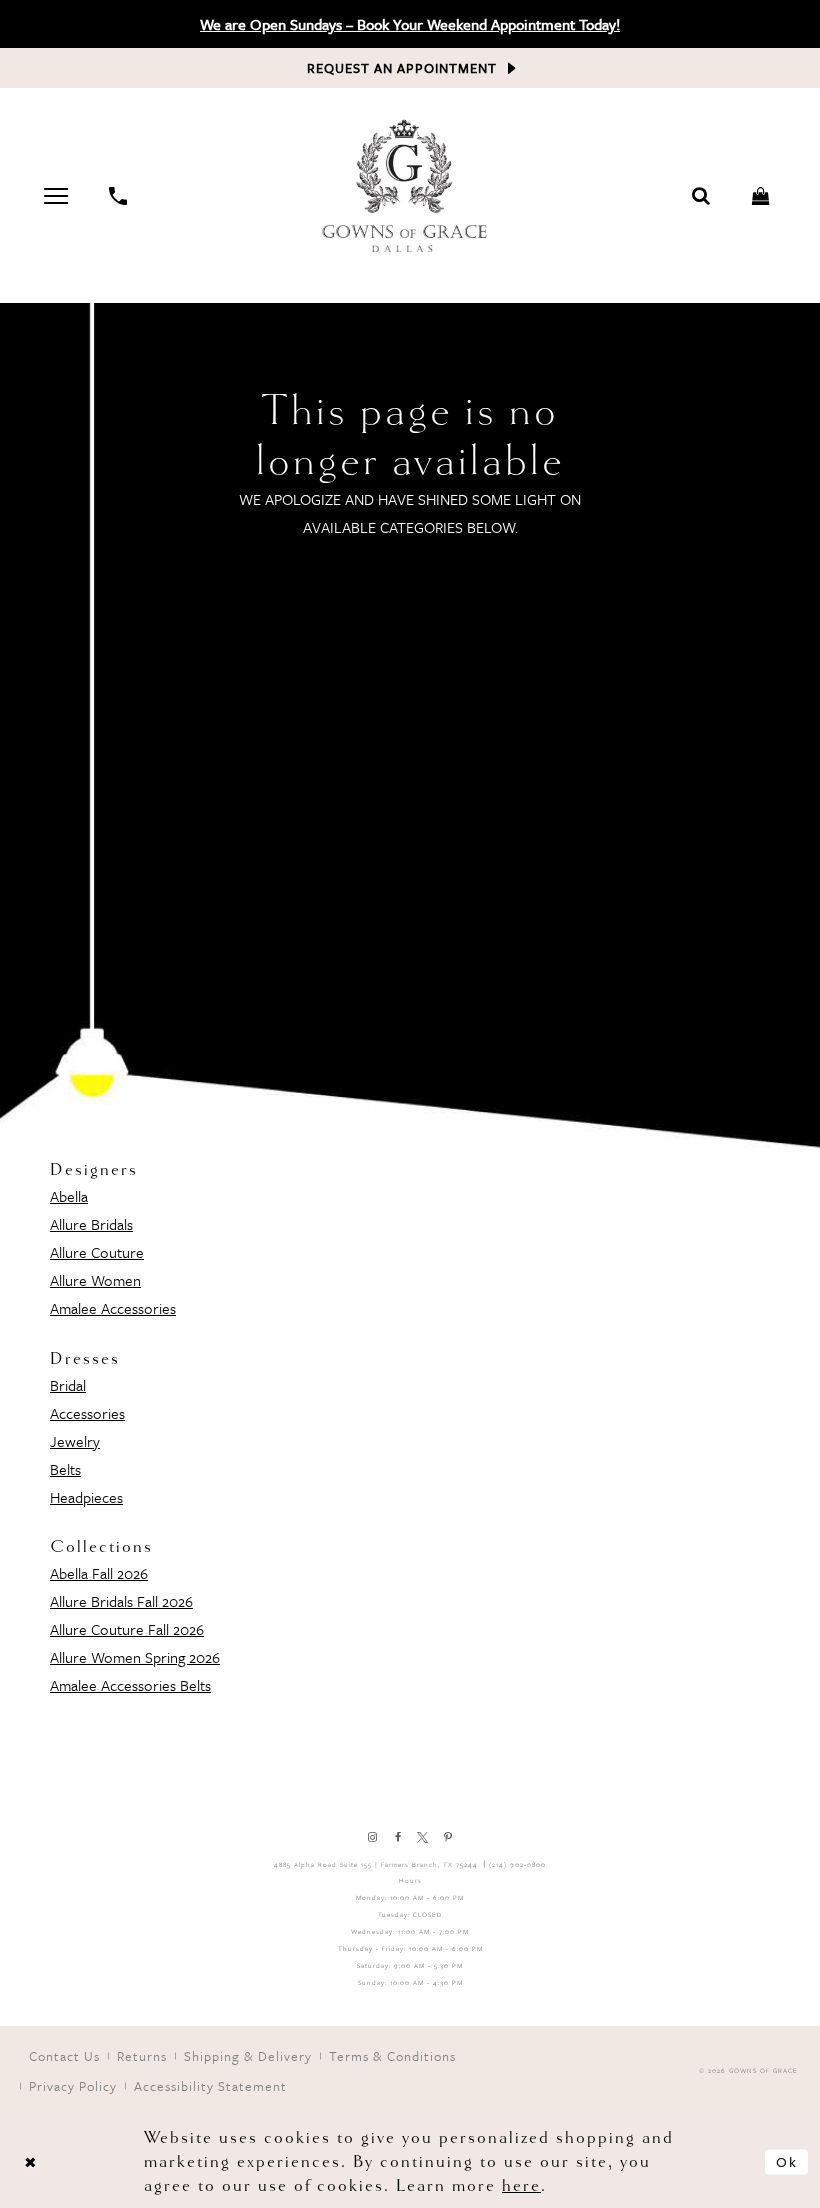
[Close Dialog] (30, 2162)
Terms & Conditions (392, 2056)
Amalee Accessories (113, 1308)
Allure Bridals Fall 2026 (121, 1601)
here (521, 2185)
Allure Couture (97, 1252)
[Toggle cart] (761, 196)
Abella (69, 1196)
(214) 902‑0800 (517, 1864)
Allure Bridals (91, 1224)
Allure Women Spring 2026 (135, 1657)
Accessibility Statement (210, 2086)
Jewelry (75, 1441)
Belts (65, 1469)
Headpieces (86, 1497)
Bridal (68, 1385)
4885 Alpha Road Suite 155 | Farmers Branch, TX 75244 (376, 1864)
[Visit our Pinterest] (447, 1837)
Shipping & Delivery (248, 2056)
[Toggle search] (701, 196)
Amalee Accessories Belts (130, 1685)
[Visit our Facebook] (397, 1837)
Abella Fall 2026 (99, 1573)
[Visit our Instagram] (372, 1837)
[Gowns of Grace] (407, 188)
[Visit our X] (422, 1837)
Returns (142, 2056)
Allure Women (95, 1280)
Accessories (87, 1413)
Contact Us (64, 2056)
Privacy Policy (73, 2086)
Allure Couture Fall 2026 (127, 1629)
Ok (787, 2161)
